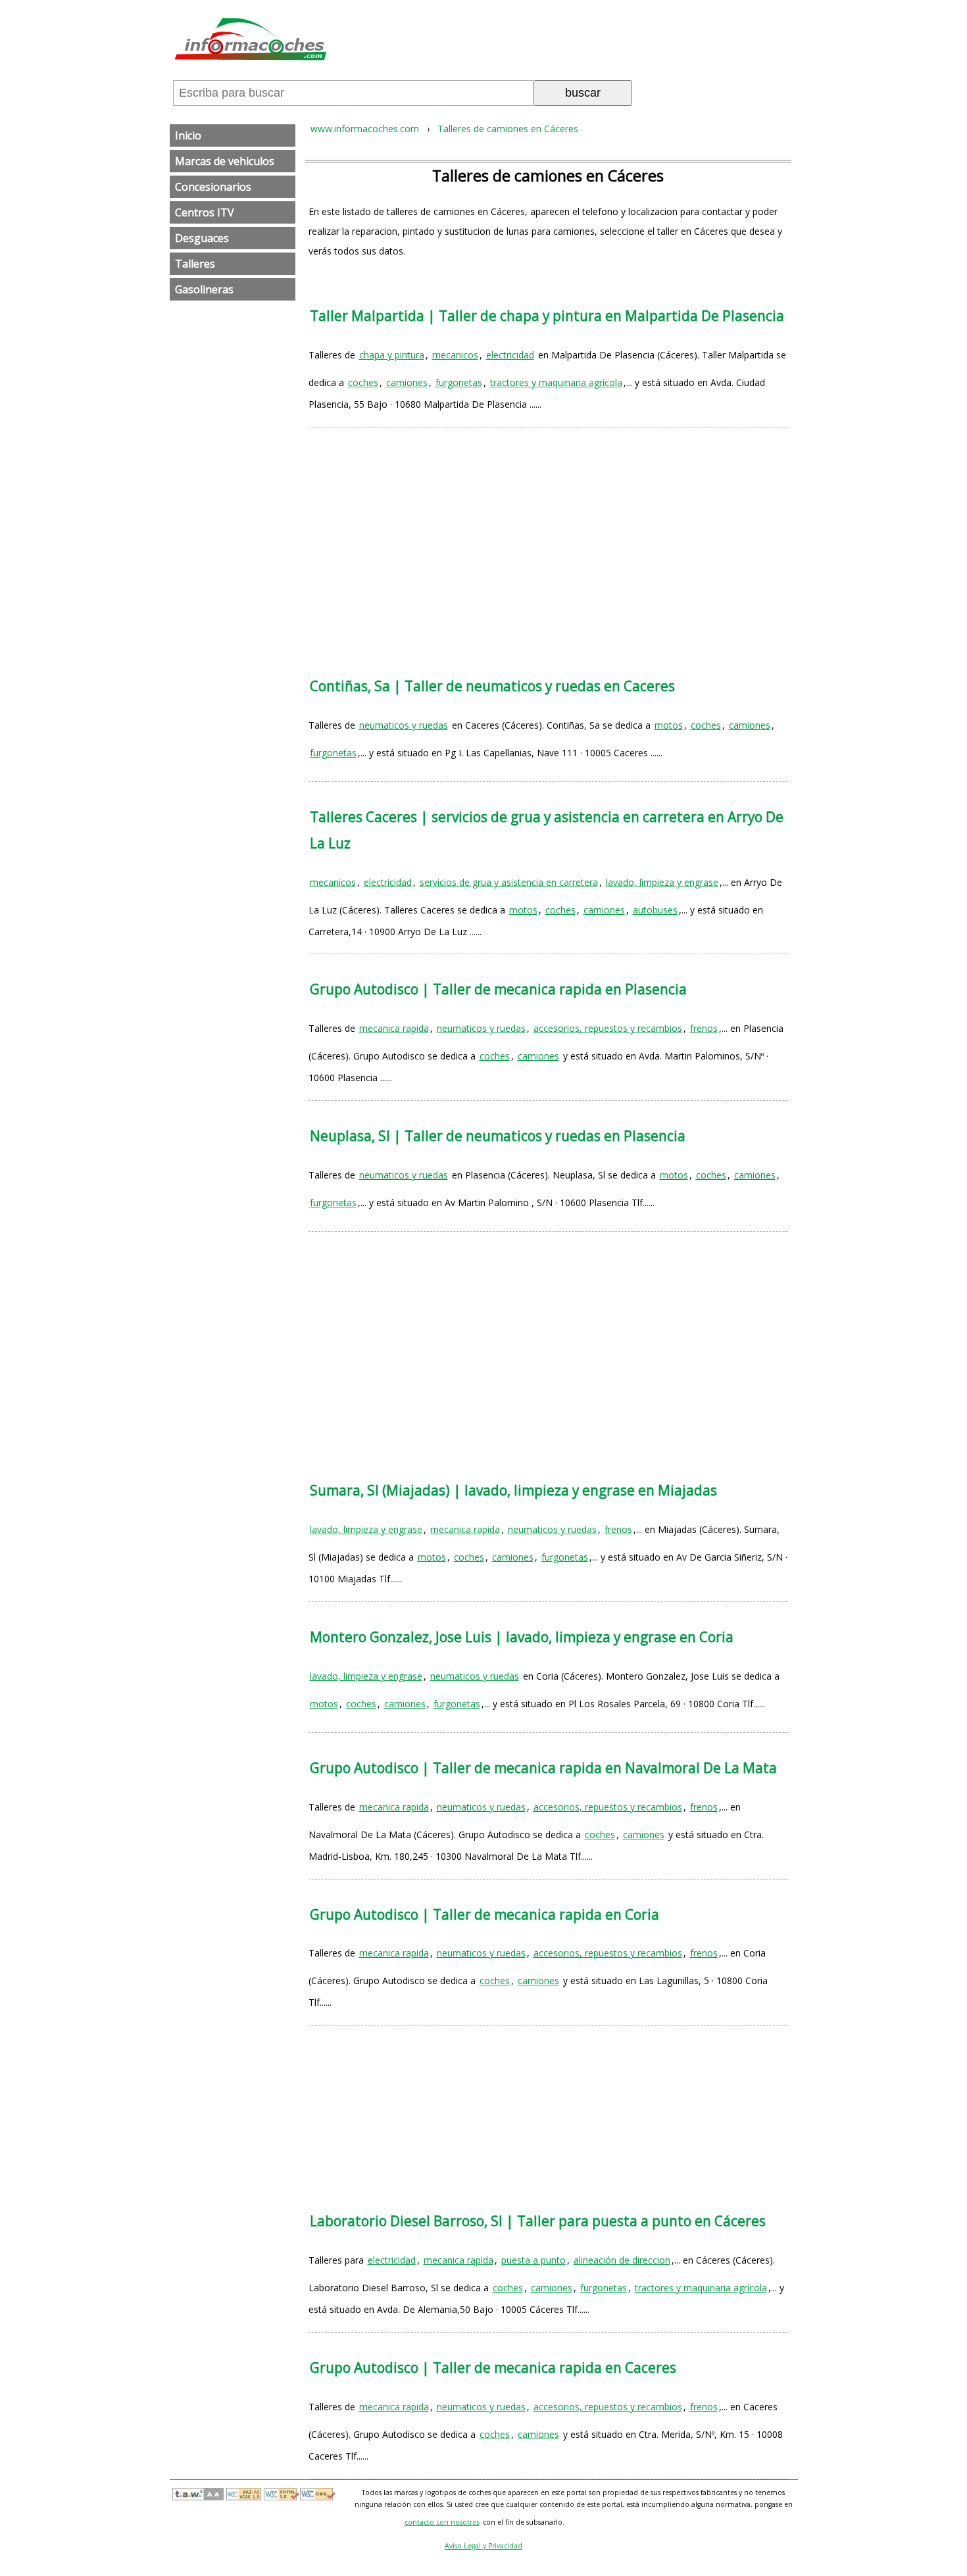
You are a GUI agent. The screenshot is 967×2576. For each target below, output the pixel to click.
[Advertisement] (548, 539)
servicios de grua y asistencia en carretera (509, 882)
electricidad (510, 355)
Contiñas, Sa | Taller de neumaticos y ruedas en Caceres (492, 686)
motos (669, 725)
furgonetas (459, 382)
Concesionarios (213, 187)
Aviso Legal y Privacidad (484, 2546)
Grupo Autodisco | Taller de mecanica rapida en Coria (484, 1914)
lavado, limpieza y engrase (662, 882)
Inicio (188, 135)
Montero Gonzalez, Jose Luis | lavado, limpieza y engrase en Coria (522, 1637)
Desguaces (202, 238)
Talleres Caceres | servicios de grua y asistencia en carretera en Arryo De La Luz (547, 830)
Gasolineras (204, 289)
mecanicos (455, 355)
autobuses (655, 910)
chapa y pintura (392, 355)
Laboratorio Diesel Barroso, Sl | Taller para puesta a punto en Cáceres (538, 2221)
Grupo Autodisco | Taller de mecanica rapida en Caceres (493, 2368)
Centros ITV (205, 212)
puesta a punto (533, 2260)
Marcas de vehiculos (225, 161)
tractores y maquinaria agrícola (556, 382)
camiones (407, 382)
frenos (704, 1028)
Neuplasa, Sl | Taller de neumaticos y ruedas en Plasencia (498, 1136)
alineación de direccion (622, 2260)
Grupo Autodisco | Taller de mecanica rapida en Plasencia (498, 989)
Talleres (195, 264)
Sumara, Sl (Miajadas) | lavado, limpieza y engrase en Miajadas (513, 1490)
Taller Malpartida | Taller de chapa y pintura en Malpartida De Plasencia (547, 316)
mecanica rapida (394, 1028)
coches (363, 382)
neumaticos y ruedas (404, 725)
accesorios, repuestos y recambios (608, 1028)
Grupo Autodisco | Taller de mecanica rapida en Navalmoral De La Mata (543, 1768)
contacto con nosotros (442, 2522)
